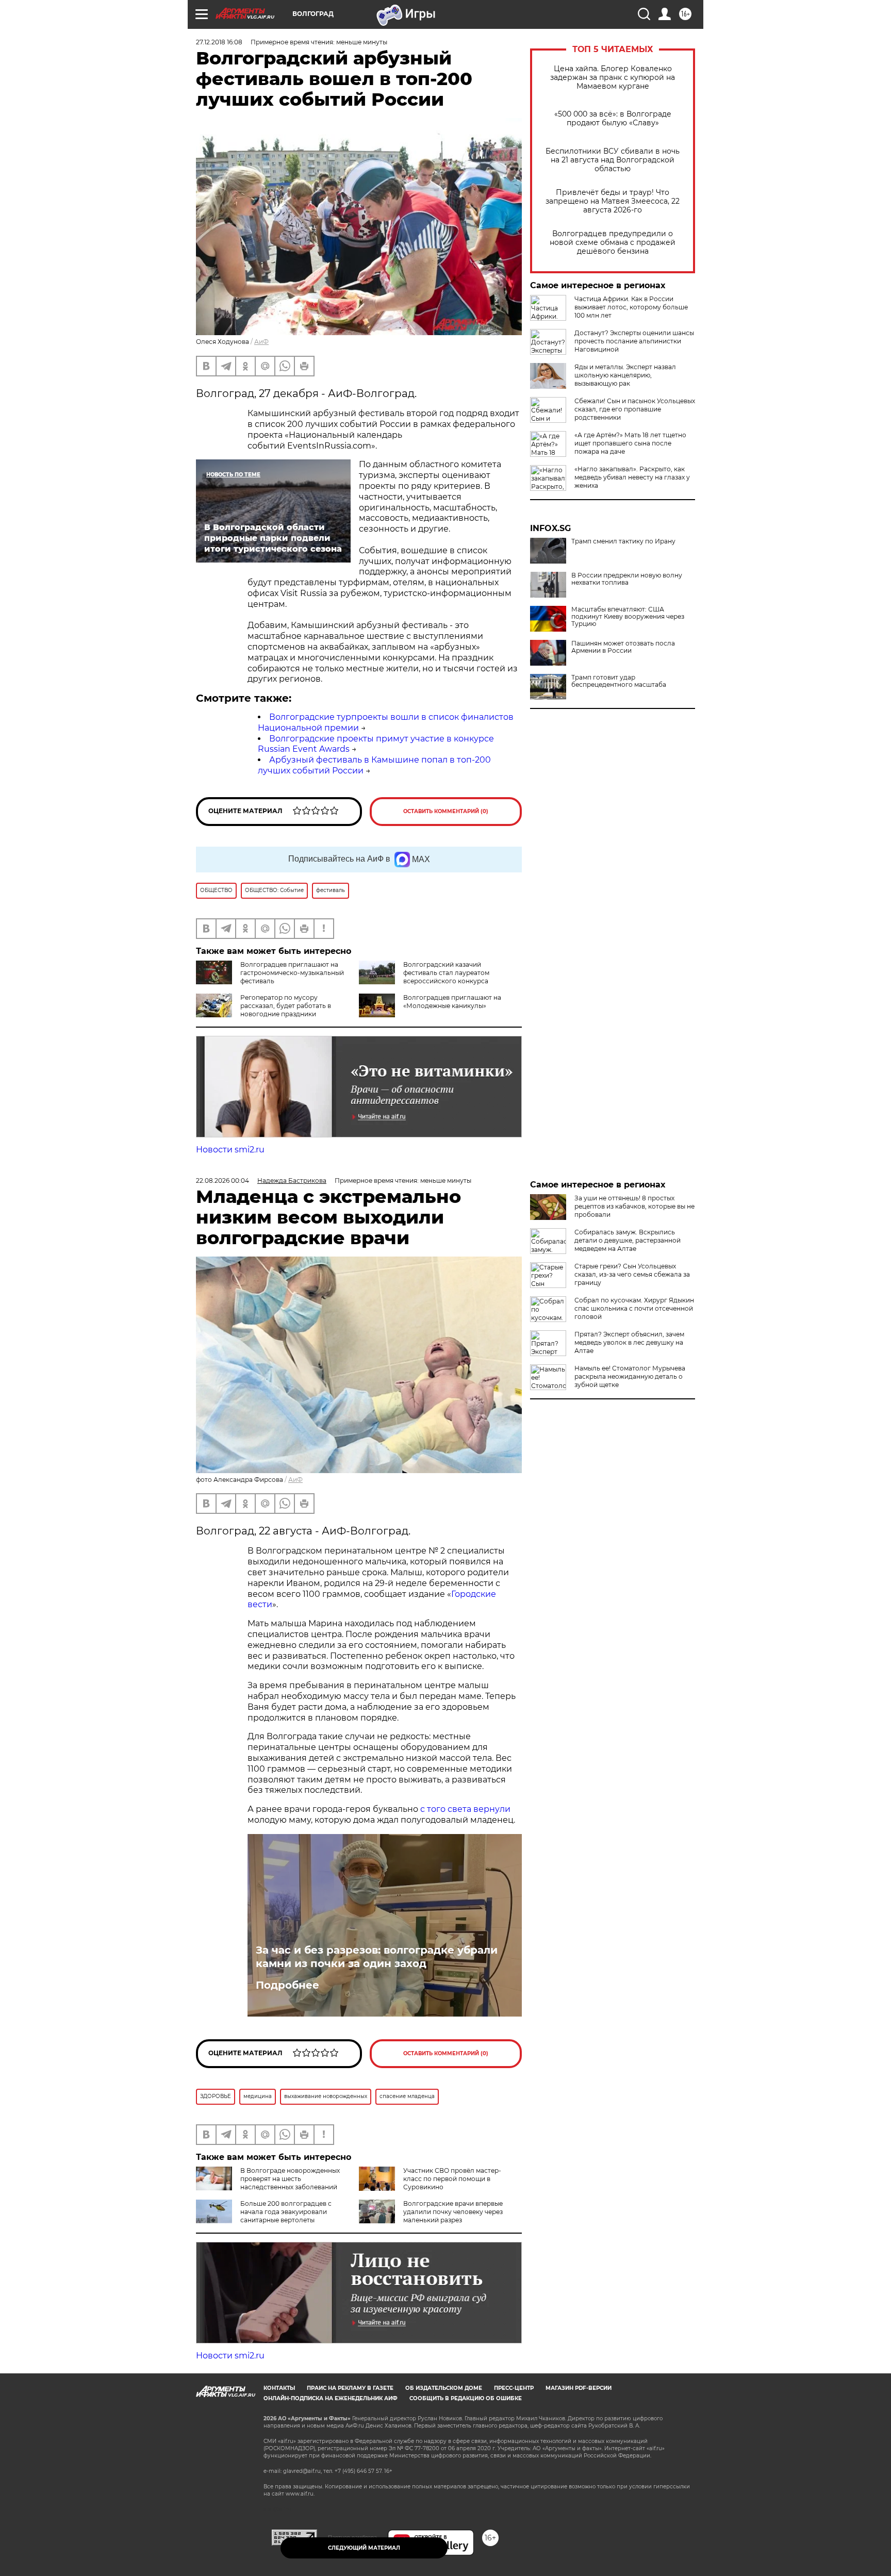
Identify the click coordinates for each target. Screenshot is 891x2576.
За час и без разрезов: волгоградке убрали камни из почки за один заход (377, 1957)
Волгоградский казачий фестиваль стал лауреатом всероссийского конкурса (446, 973)
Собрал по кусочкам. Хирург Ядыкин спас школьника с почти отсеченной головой (634, 1308)
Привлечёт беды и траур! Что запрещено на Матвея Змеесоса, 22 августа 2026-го (613, 201)
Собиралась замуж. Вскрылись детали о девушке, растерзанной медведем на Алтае (628, 1240)
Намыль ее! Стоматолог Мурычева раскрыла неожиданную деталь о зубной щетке (630, 1376)
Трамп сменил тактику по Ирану (623, 541)
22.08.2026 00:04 (222, 1180)
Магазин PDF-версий (579, 2388)
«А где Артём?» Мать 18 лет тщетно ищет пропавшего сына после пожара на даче (630, 443)
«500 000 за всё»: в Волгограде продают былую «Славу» (613, 119)
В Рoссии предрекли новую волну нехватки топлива (627, 579)
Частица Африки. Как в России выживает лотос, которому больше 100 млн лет (631, 307)
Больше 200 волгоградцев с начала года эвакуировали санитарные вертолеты (286, 2212)
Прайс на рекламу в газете (350, 2388)
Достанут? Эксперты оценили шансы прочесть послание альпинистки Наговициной (634, 341)
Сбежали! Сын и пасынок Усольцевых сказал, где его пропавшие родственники (635, 409)
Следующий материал (364, 2548)
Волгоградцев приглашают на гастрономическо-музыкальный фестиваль (292, 973)
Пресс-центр (514, 2388)
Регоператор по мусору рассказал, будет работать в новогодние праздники (286, 1006)
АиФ (261, 342)
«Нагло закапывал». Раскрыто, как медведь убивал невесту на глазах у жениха (632, 477)
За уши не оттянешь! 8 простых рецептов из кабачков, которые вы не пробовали (634, 1206)
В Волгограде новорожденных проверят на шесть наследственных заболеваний (290, 2179)
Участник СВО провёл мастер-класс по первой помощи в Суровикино (452, 2179)
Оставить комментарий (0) (446, 811)
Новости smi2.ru (230, 1150)
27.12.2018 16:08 (219, 42)
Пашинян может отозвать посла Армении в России (623, 647)
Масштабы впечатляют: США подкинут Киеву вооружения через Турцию (628, 617)
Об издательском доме (444, 2388)
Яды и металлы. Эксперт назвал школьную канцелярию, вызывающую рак (625, 375)
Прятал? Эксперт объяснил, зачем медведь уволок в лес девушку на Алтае (629, 1342)
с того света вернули (465, 1809)
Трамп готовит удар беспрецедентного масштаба (619, 681)
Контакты (279, 2388)
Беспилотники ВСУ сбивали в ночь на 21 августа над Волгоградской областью (613, 160)
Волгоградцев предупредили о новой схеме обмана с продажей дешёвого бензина (613, 243)
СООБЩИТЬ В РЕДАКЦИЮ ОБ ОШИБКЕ (466, 2398)
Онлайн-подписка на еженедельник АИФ (331, 2398)
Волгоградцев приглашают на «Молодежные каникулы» (452, 1002)
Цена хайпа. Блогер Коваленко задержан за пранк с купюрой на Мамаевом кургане (613, 78)
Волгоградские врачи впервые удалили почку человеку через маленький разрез (453, 2212)
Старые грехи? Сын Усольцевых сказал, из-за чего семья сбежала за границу (632, 1274)
